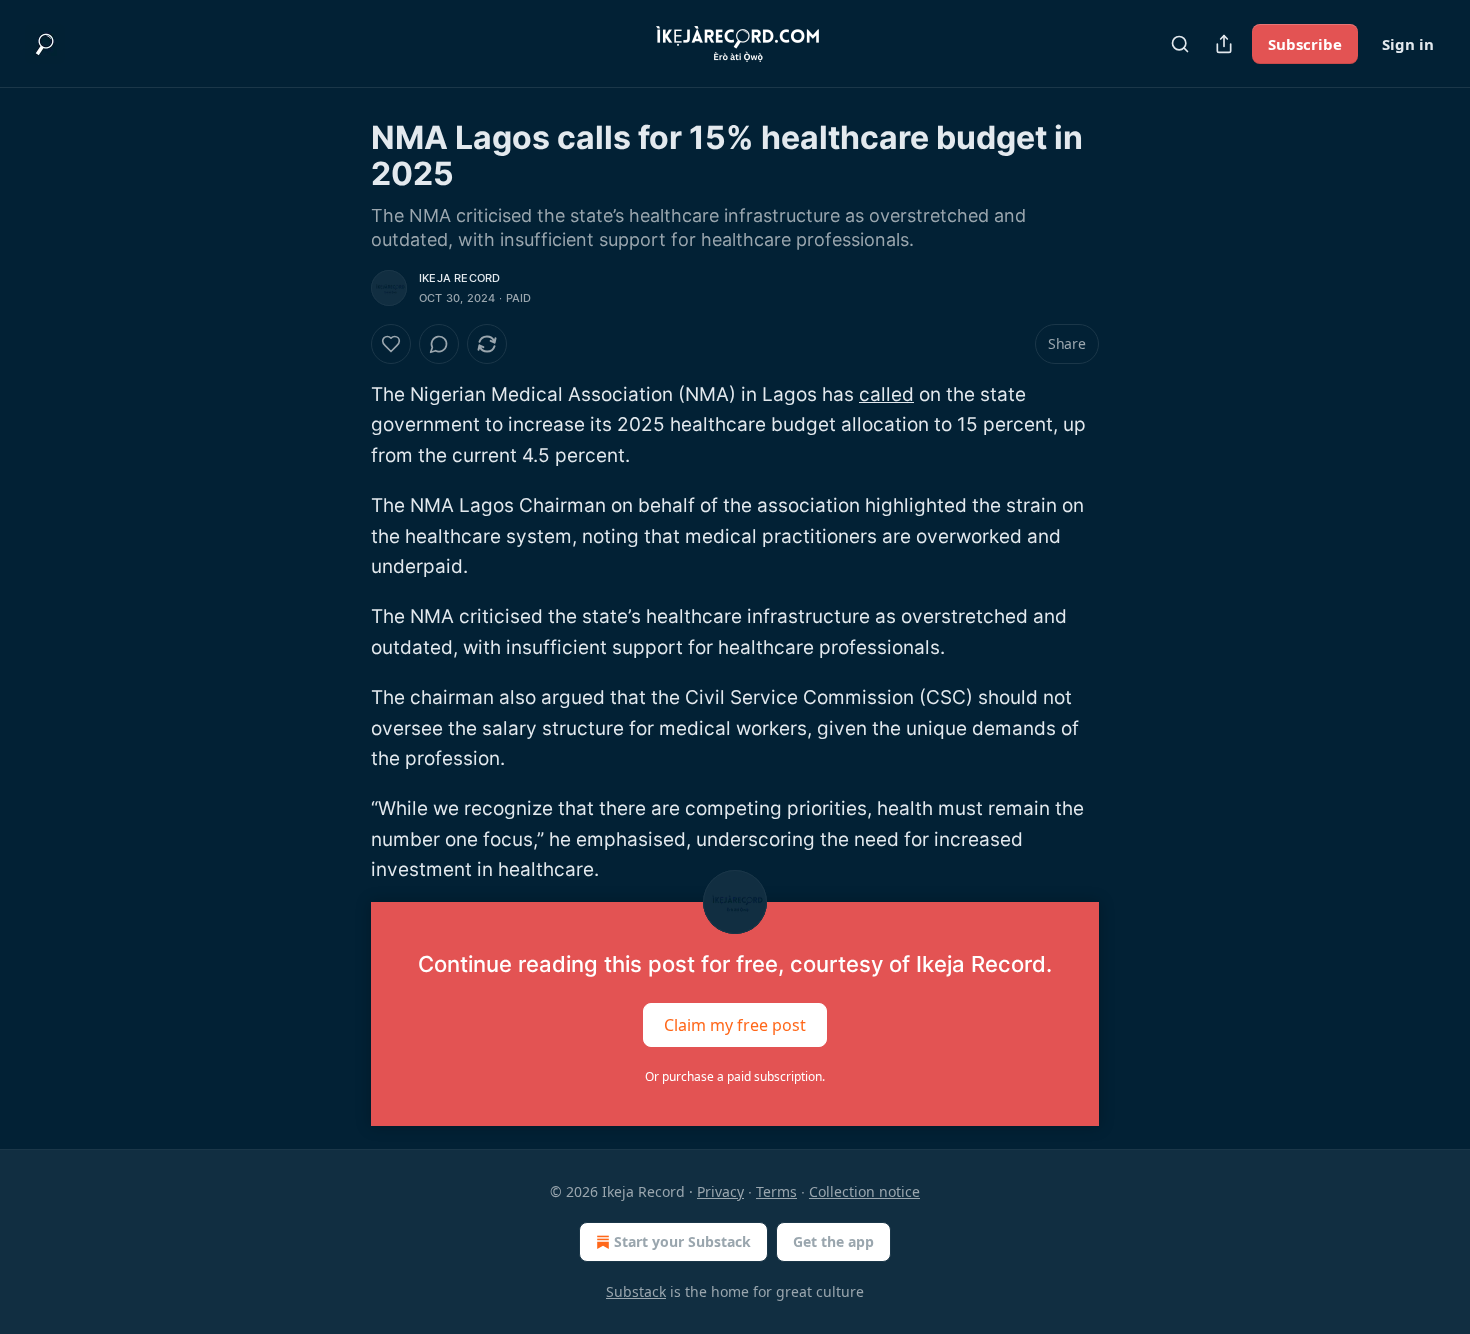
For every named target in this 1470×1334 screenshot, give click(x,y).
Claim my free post (735, 1024)
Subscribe (1305, 44)
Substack (636, 1291)
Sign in (1408, 44)
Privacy (720, 1191)
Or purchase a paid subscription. (735, 1076)
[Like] (391, 344)
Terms (776, 1191)
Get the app (833, 1241)
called (886, 394)
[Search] (1180, 44)
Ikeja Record (459, 278)
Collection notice (864, 1191)
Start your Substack (682, 1241)
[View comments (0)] (439, 344)
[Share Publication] (1224, 44)
